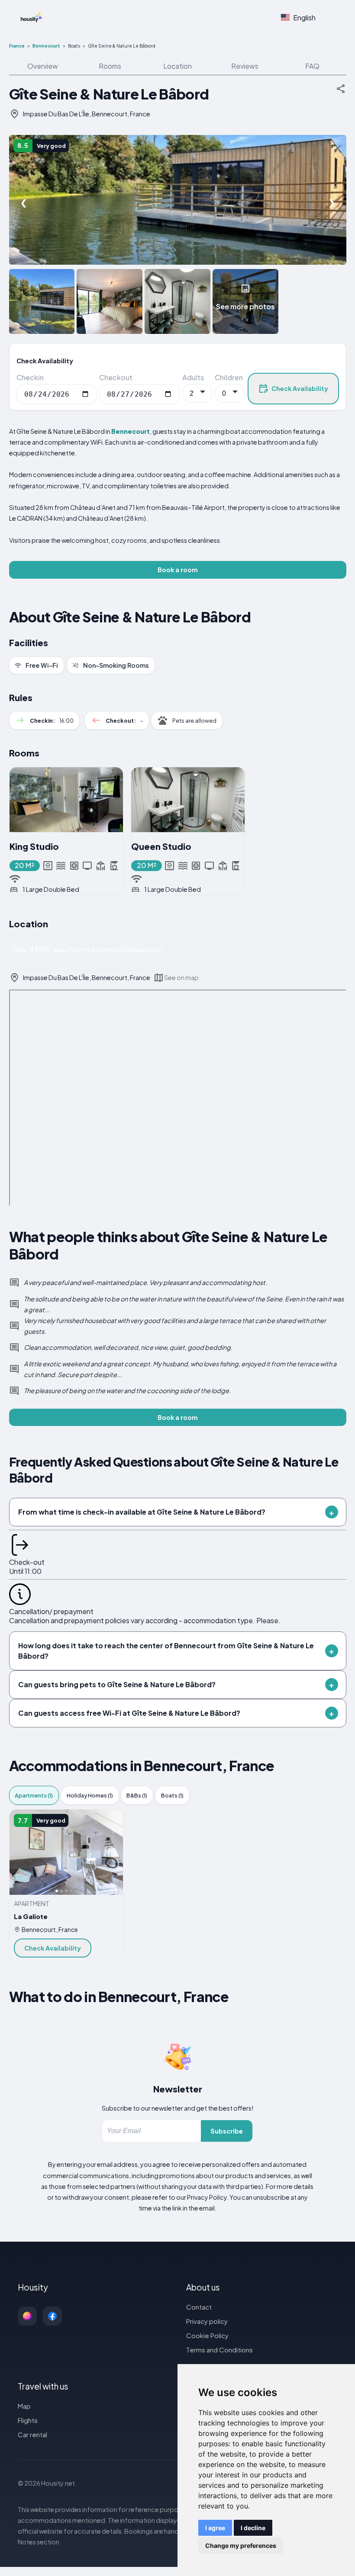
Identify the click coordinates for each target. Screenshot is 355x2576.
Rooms (110, 66)
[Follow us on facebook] (52, 2316)
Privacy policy (207, 2321)
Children (229, 377)
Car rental (32, 2434)
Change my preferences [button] (241, 2546)
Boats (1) (172, 1795)
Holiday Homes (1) (90, 1795)
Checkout (116, 377)
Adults (193, 377)
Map (24, 2406)
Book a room (178, 570)
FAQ (312, 66)
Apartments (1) (34, 1795)
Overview (43, 66)
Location (177, 66)
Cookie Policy (207, 2335)
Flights (28, 2420)
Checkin (30, 377)
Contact (199, 2307)
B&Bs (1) (137, 1795)
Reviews (245, 66)
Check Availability (300, 388)
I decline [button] (253, 2528)
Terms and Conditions (219, 2350)
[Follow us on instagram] (27, 2316)
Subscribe (227, 2131)
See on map (181, 977)
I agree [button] (215, 2528)
